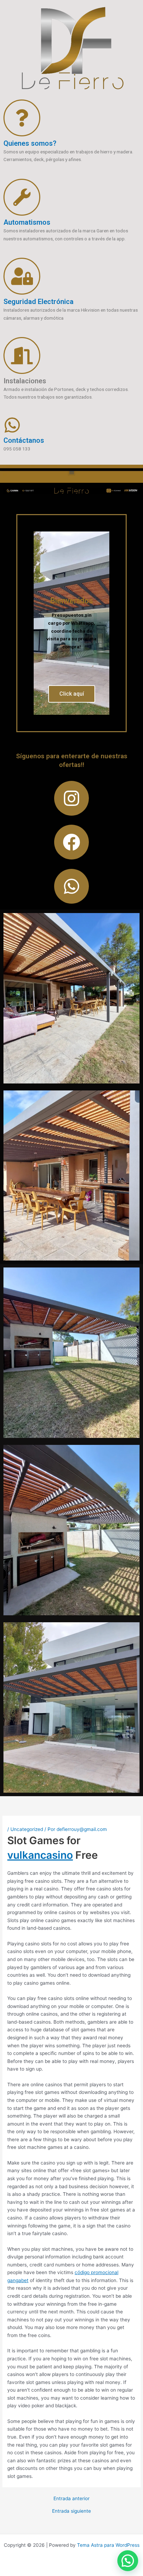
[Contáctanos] (12, 425)
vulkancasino (40, 1855)
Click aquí (72, 694)
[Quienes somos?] (22, 118)
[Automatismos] (22, 197)
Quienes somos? (30, 143)
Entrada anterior (71, 2499)
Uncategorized (27, 1829)
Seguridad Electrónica (39, 302)
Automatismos (27, 222)
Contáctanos (24, 440)
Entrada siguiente (71, 2511)
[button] (72, 472)
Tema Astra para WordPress (108, 2545)
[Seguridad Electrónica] (22, 276)
